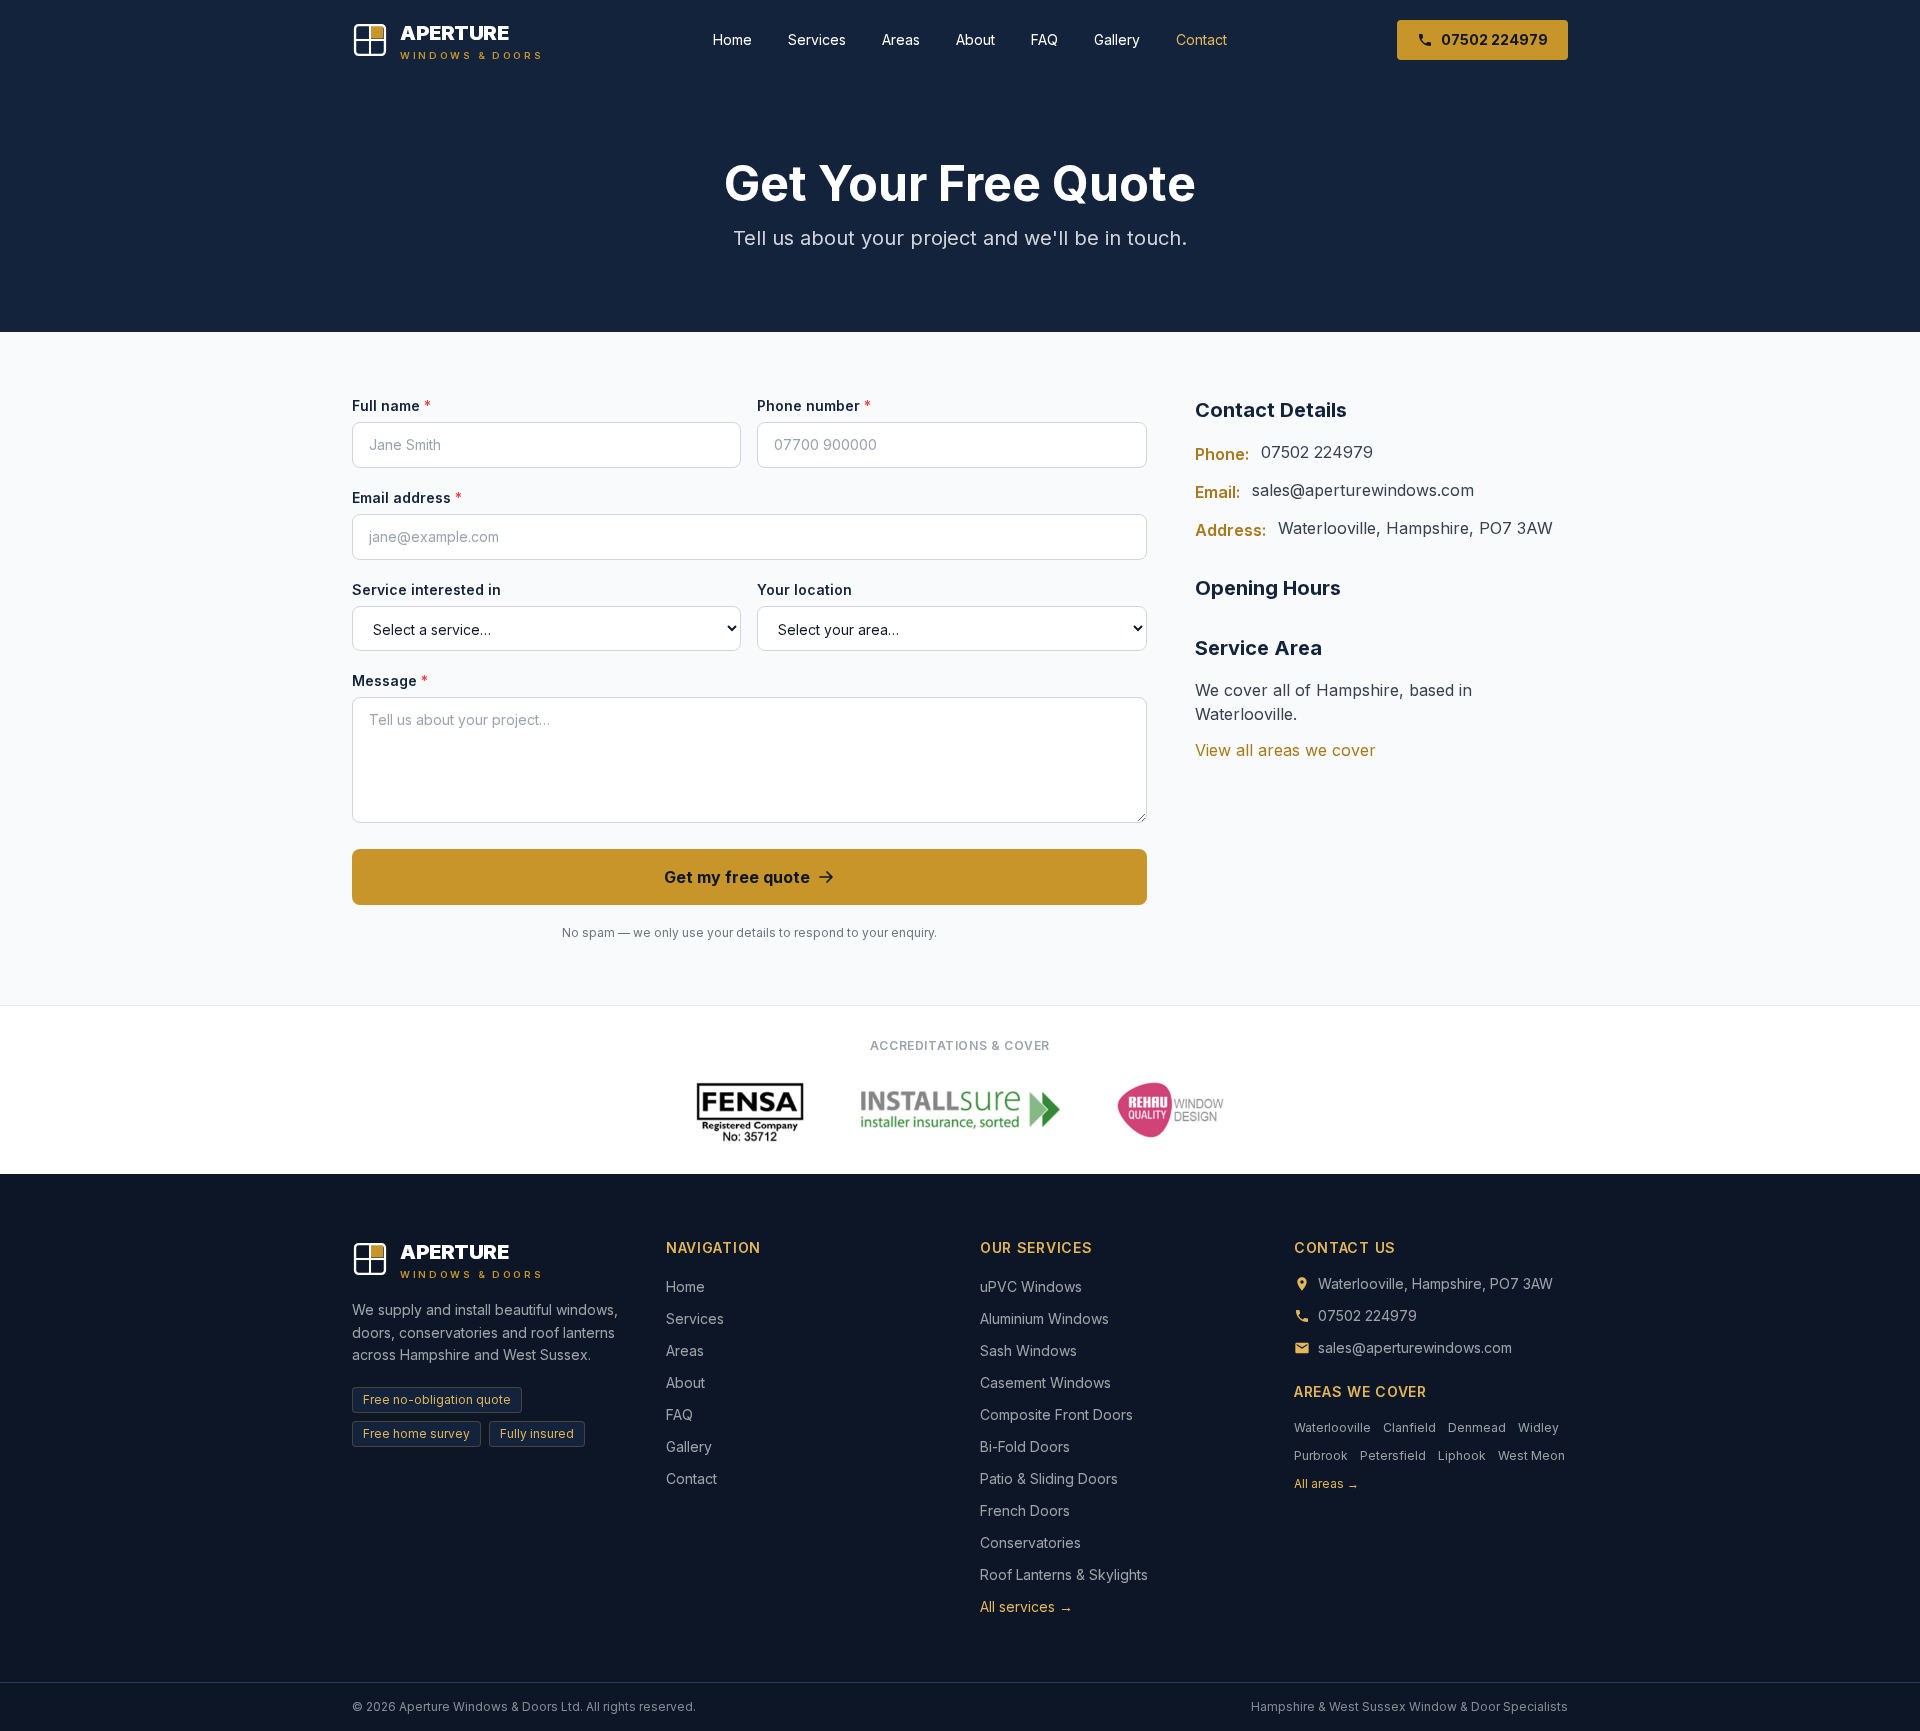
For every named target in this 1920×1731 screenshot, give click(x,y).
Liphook (1462, 1455)
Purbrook (1321, 1455)
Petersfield (1393, 1455)
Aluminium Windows (1044, 1318)
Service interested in (426, 589)
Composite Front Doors (1056, 1414)
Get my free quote (737, 877)
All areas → (1326, 1483)
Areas (901, 39)
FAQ (1044, 39)
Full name (391, 405)
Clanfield (1409, 1427)
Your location (804, 589)
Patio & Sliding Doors (1049, 1478)
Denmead (1477, 1427)
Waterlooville (1332, 1427)
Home (732, 39)
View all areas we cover (1285, 750)
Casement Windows (1045, 1382)
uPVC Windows (1031, 1286)
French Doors (1025, 1510)
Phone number (814, 405)
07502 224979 (1494, 39)
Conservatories (1030, 1542)
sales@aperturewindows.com (1363, 490)
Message (390, 680)
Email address (407, 497)
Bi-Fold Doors (1025, 1446)
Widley (1538, 1427)
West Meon (1531, 1455)
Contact (1201, 39)
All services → (1026, 1606)
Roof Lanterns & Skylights (1064, 1574)
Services (817, 39)
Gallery (1117, 39)
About (975, 39)
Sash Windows (1028, 1350)
